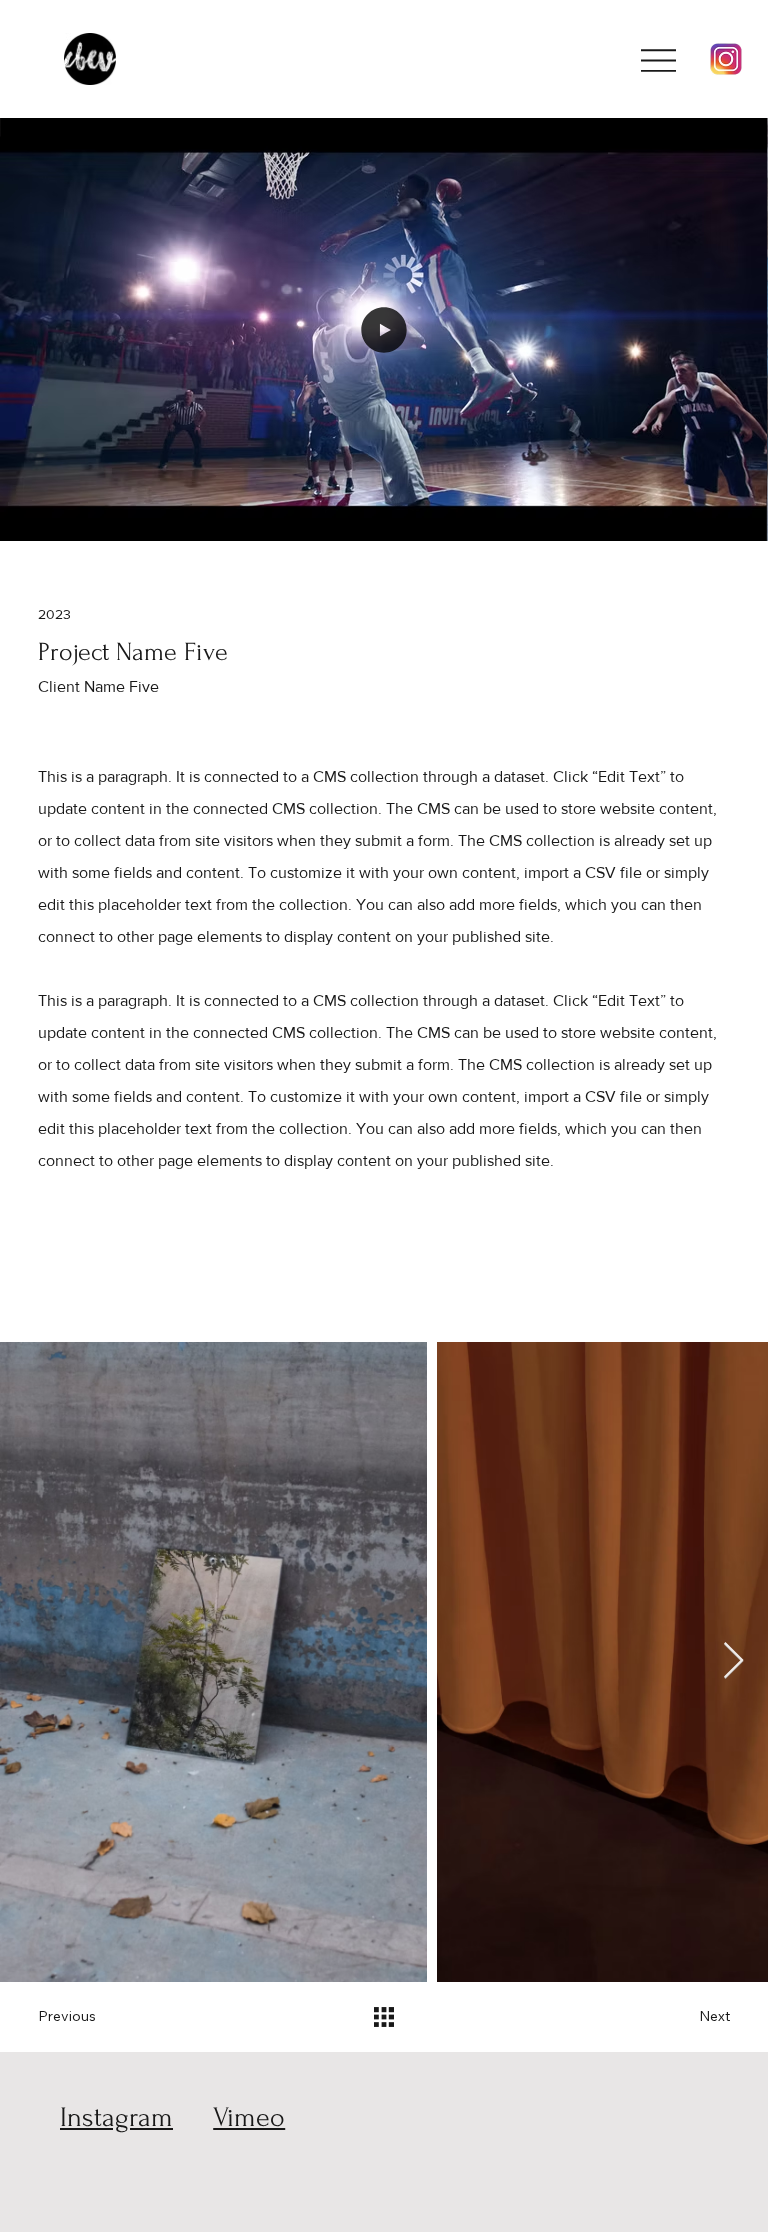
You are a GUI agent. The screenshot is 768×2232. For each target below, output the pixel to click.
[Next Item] (733, 1661)
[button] (732, 517)
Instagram (116, 2117)
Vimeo (249, 2117)
